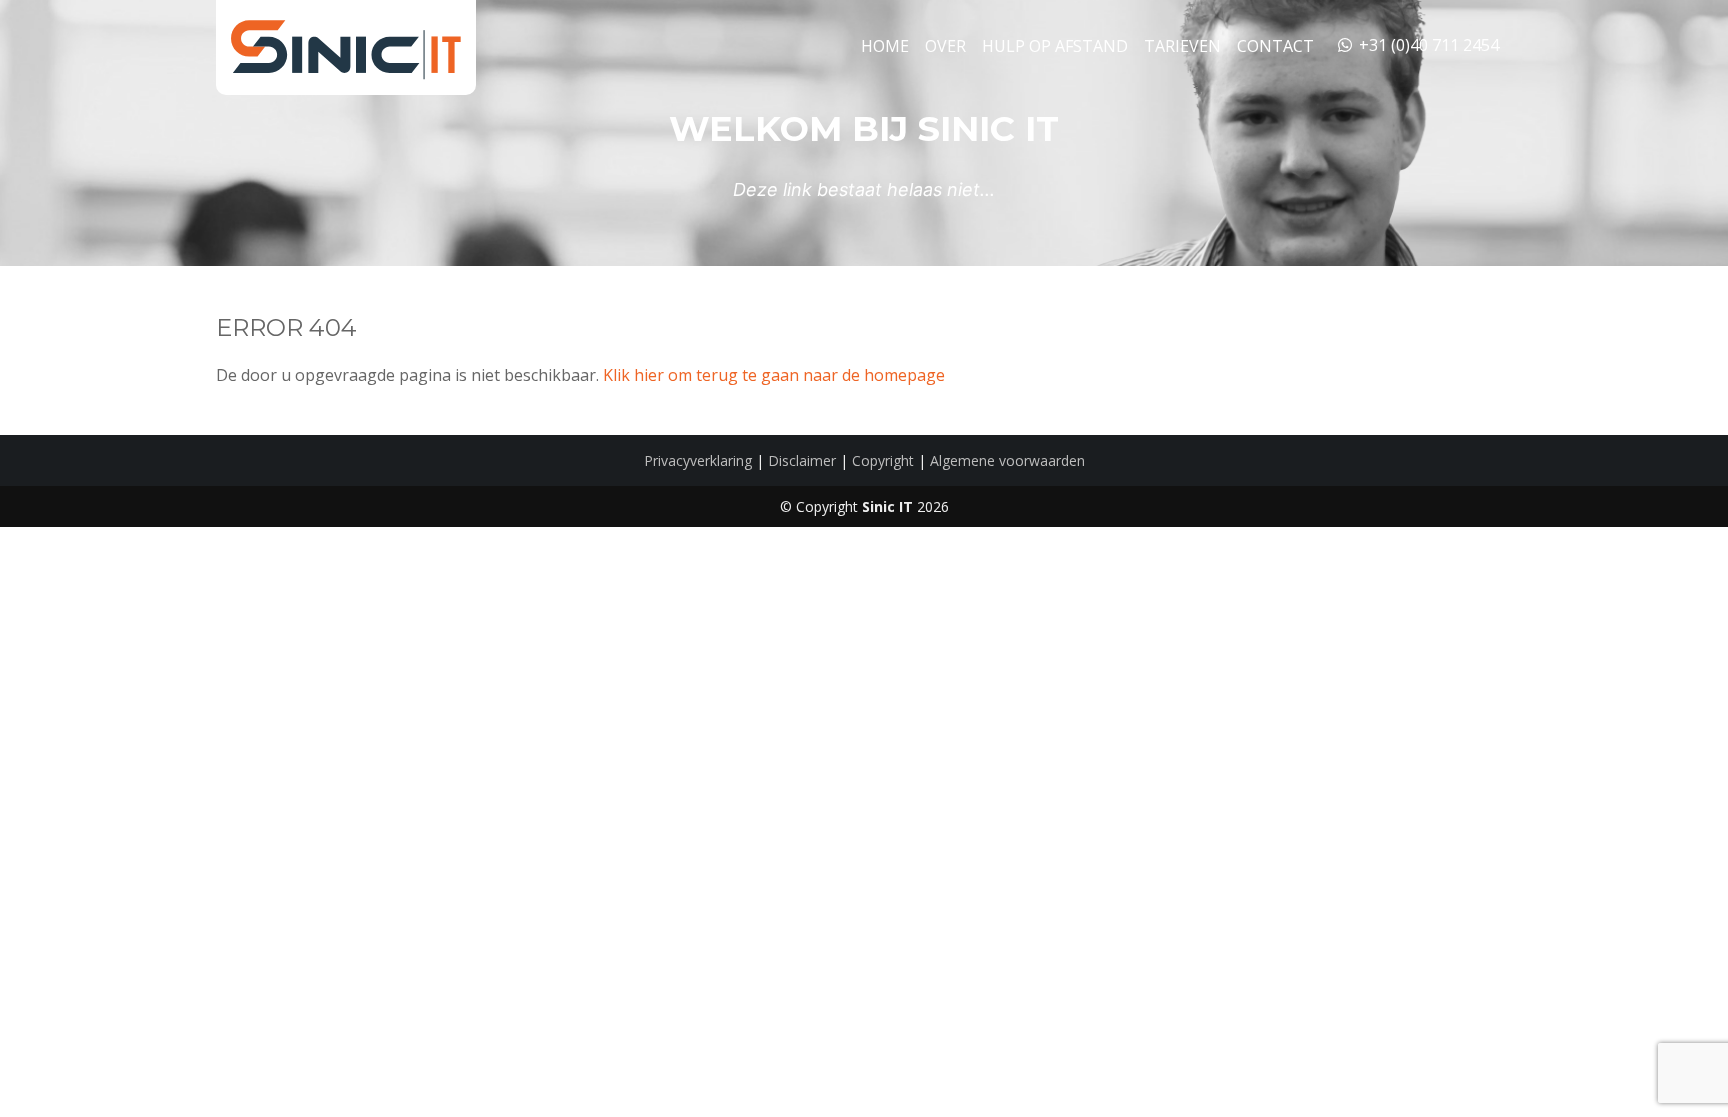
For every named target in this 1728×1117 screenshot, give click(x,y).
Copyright (883, 460)
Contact (1275, 46)
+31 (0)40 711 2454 (1427, 45)
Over (945, 46)
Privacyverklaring (698, 460)
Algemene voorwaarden (1007, 460)
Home (885, 46)
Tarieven (1182, 46)
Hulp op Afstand (1055, 46)
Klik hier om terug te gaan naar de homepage (774, 375)
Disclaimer (802, 460)
